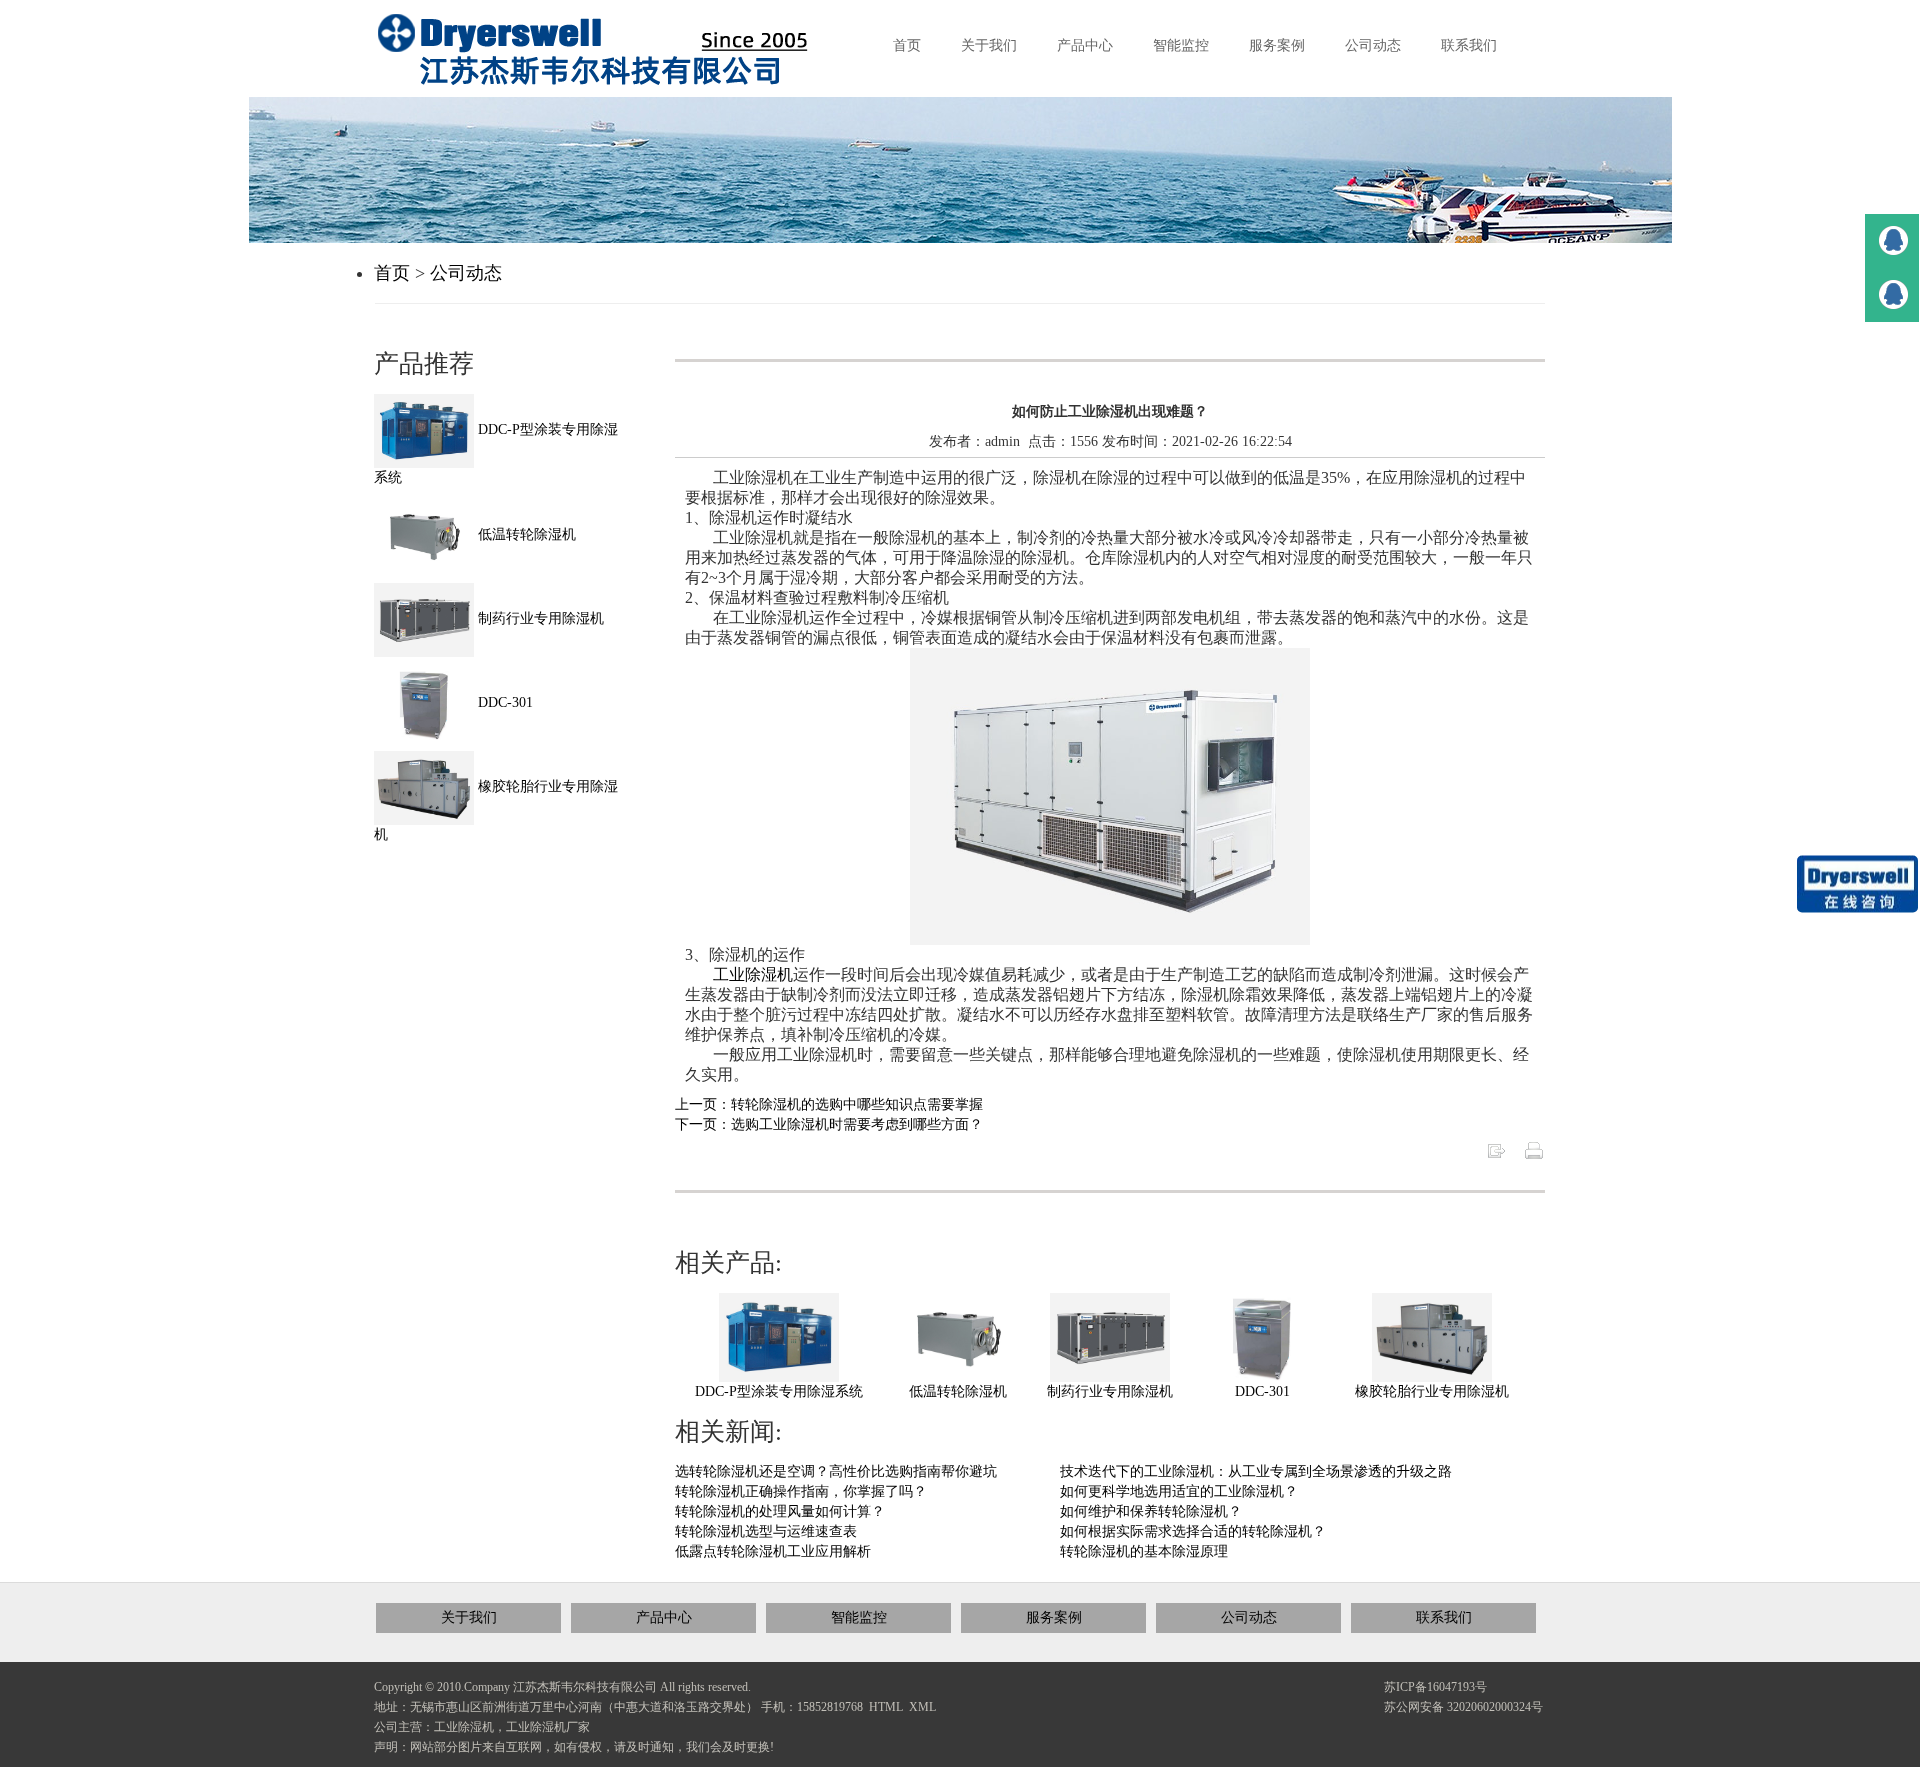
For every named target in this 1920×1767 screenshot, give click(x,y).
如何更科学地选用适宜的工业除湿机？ (1179, 1491)
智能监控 (859, 1617)
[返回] (1496, 1149)
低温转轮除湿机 (958, 1391)
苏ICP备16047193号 (1435, 1687)
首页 (392, 273)
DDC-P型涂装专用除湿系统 (779, 1391)
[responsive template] (609, 49)
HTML (886, 1707)
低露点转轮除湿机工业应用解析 (773, 1551)
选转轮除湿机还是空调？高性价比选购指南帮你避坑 (836, 1471)
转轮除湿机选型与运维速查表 (766, 1531)
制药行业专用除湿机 (1110, 1391)
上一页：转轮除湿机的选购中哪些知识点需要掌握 (829, 1104)
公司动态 (466, 273)
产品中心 (664, 1617)
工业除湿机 (753, 974)
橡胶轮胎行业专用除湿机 (1432, 1391)
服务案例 (1054, 1617)
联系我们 (1444, 1617)
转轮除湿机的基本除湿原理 (1144, 1551)
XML (922, 1707)
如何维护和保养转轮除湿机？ (1151, 1511)
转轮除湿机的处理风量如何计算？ (780, 1511)
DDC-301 (1262, 1391)
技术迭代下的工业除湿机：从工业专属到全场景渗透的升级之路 (1256, 1471)
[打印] (1534, 1149)
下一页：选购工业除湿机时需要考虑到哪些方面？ (829, 1124)
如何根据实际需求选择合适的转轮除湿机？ (1193, 1531)
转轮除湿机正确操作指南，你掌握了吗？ (801, 1491)
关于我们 (469, 1617)
